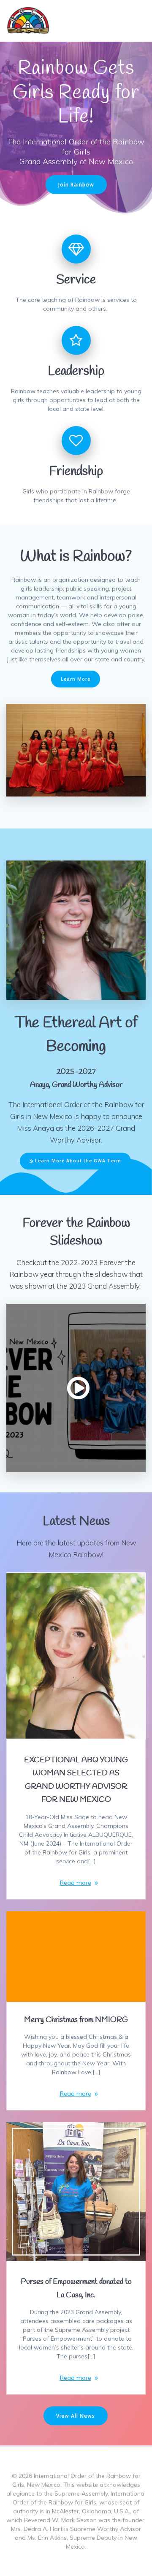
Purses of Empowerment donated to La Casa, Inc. (76, 2288)
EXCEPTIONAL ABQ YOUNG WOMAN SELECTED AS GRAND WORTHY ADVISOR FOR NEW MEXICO (76, 1780)
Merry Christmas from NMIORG (76, 2020)
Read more (76, 1883)
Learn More (76, 679)
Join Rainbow (76, 184)
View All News (76, 2416)
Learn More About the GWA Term (78, 1161)
